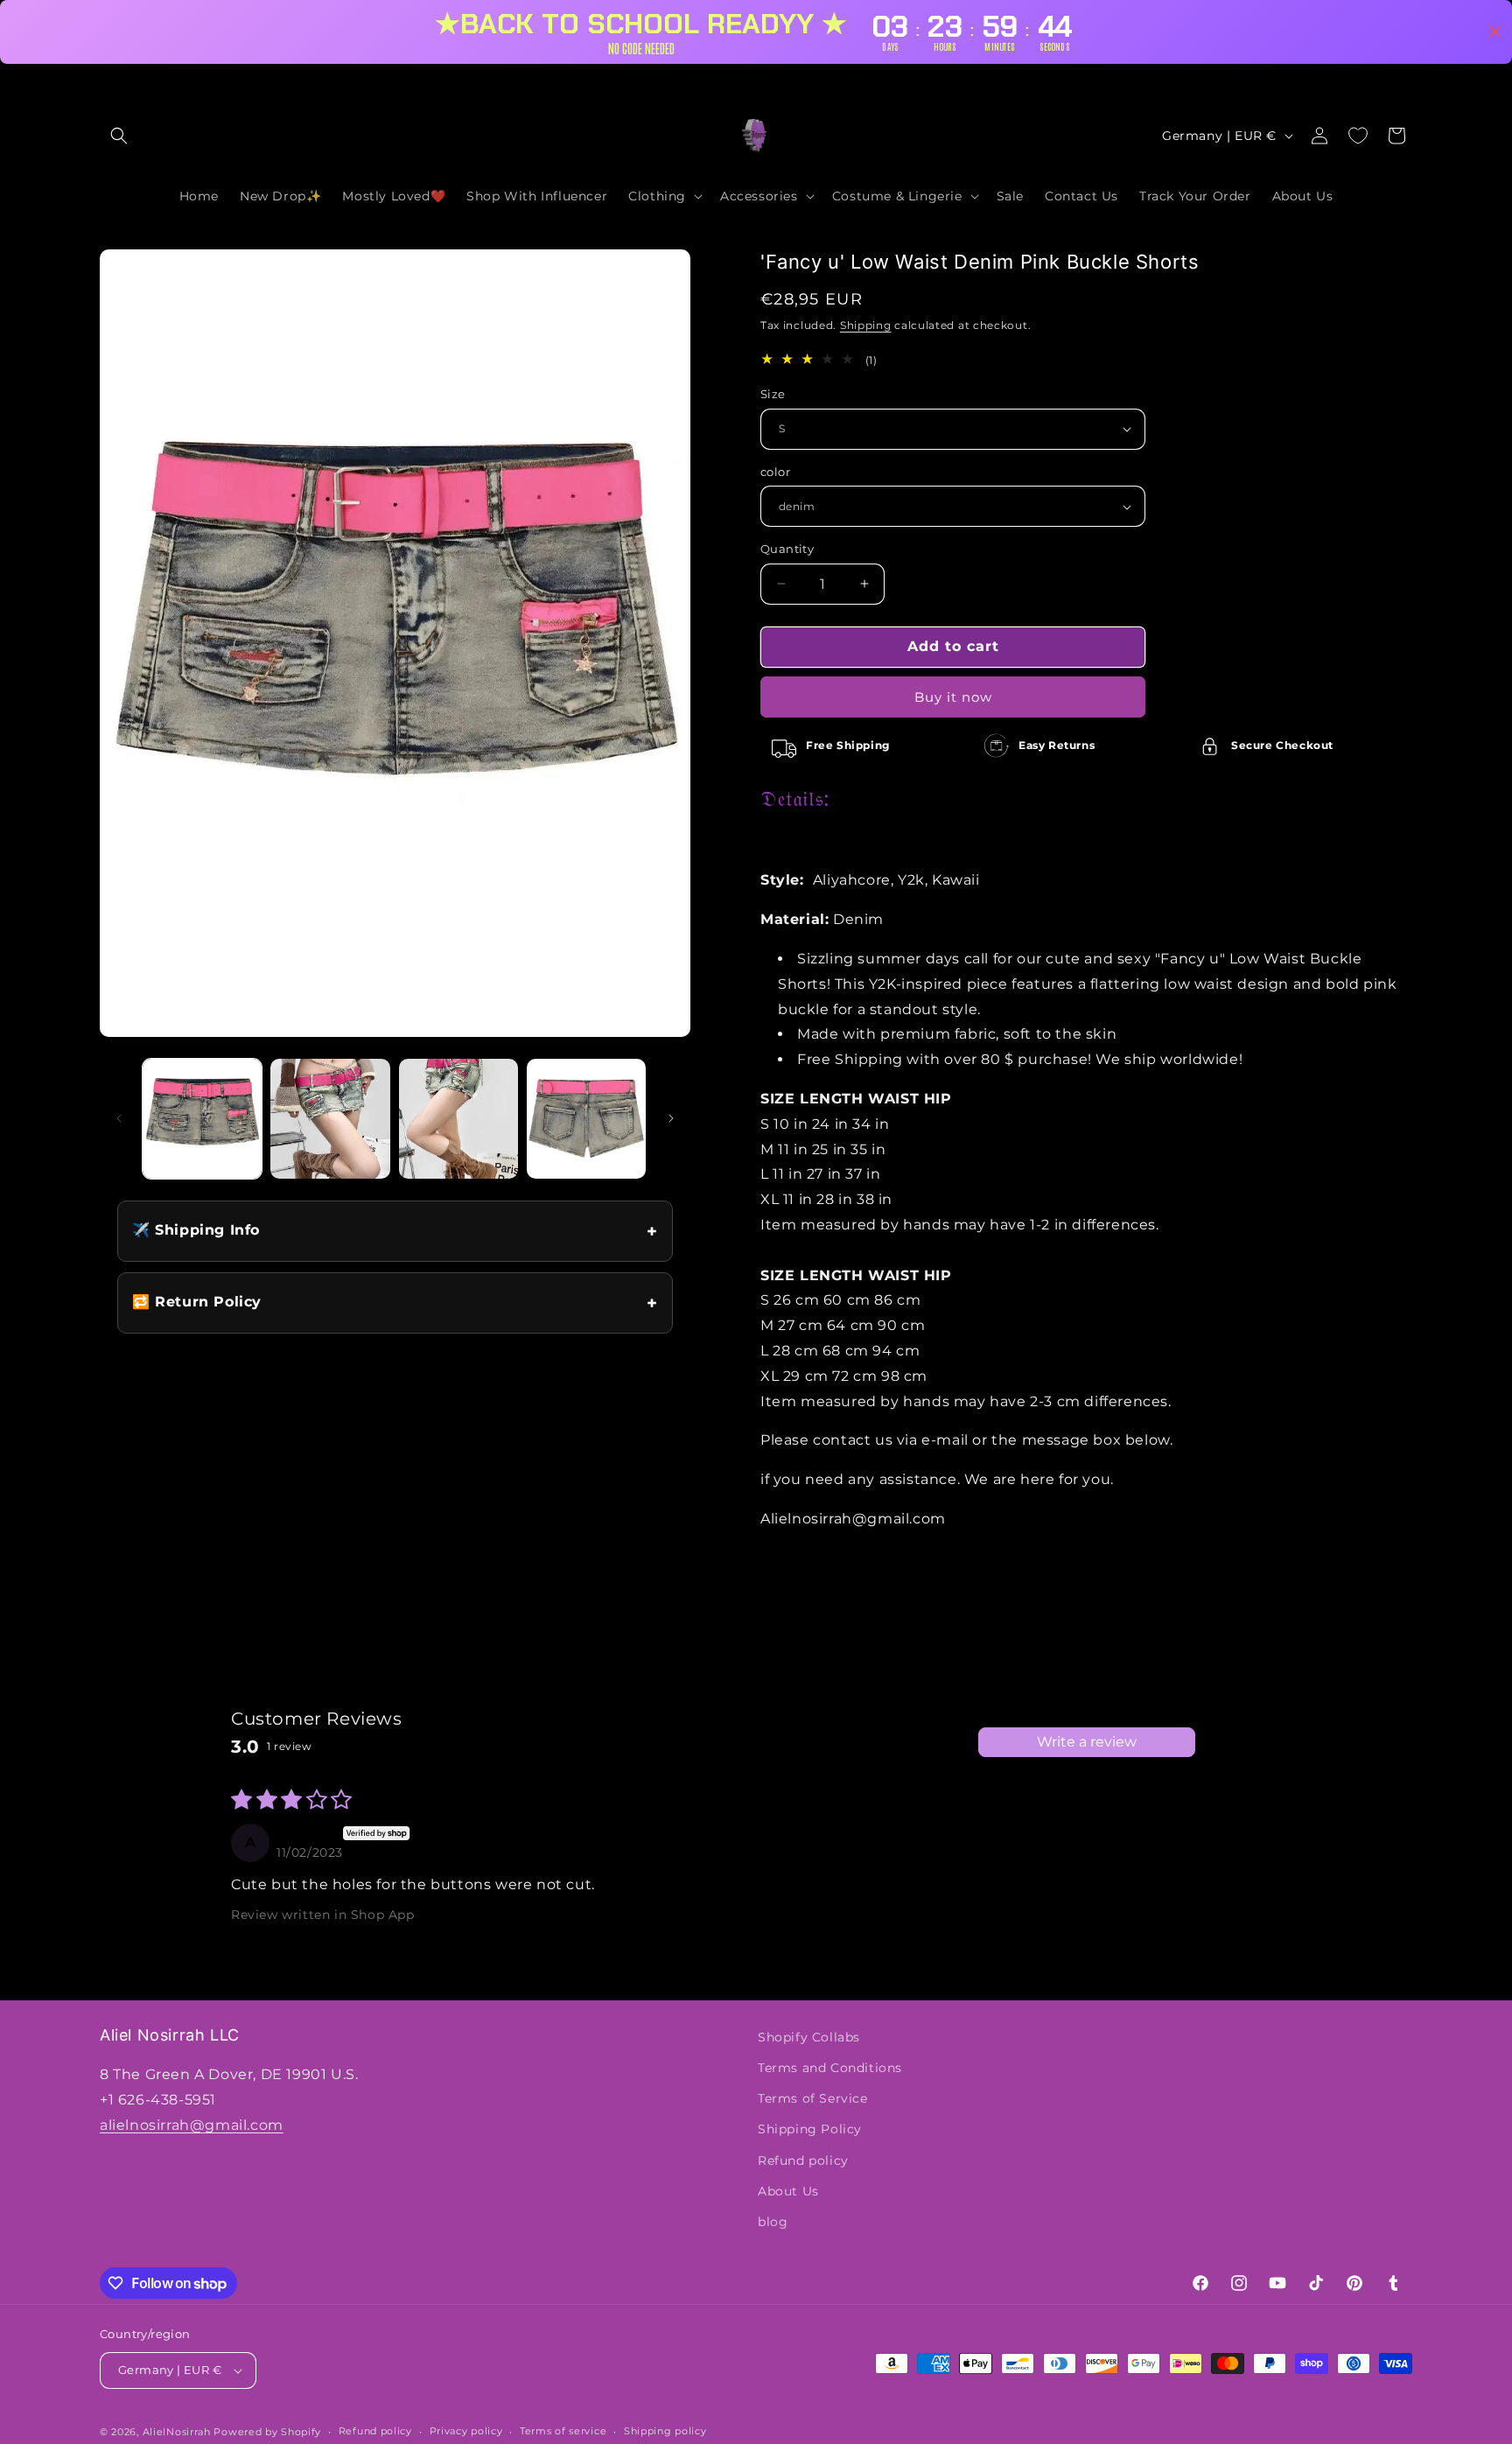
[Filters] (1221, 1742)
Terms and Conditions (830, 2068)
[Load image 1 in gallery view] (202, 1118)
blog (773, 2222)
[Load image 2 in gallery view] (330, 1118)
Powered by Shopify (267, 2432)
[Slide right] (671, 1118)
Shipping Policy (810, 2129)
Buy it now (953, 697)
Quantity (787, 549)
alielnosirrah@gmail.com (192, 2125)
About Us (788, 2191)
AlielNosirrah (177, 2432)
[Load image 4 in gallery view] (586, 1118)
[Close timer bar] (1494, 32)
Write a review (1087, 1742)
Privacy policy (466, 2431)
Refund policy (803, 2160)
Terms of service (563, 2431)
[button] (119, 136)
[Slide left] (119, 1118)
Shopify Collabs (809, 2037)
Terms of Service (813, 2098)
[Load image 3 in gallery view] (458, 1118)
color (775, 472)
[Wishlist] (1358, 136)
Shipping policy (665, 2431)
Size (773, 394)
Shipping (866, 325)
